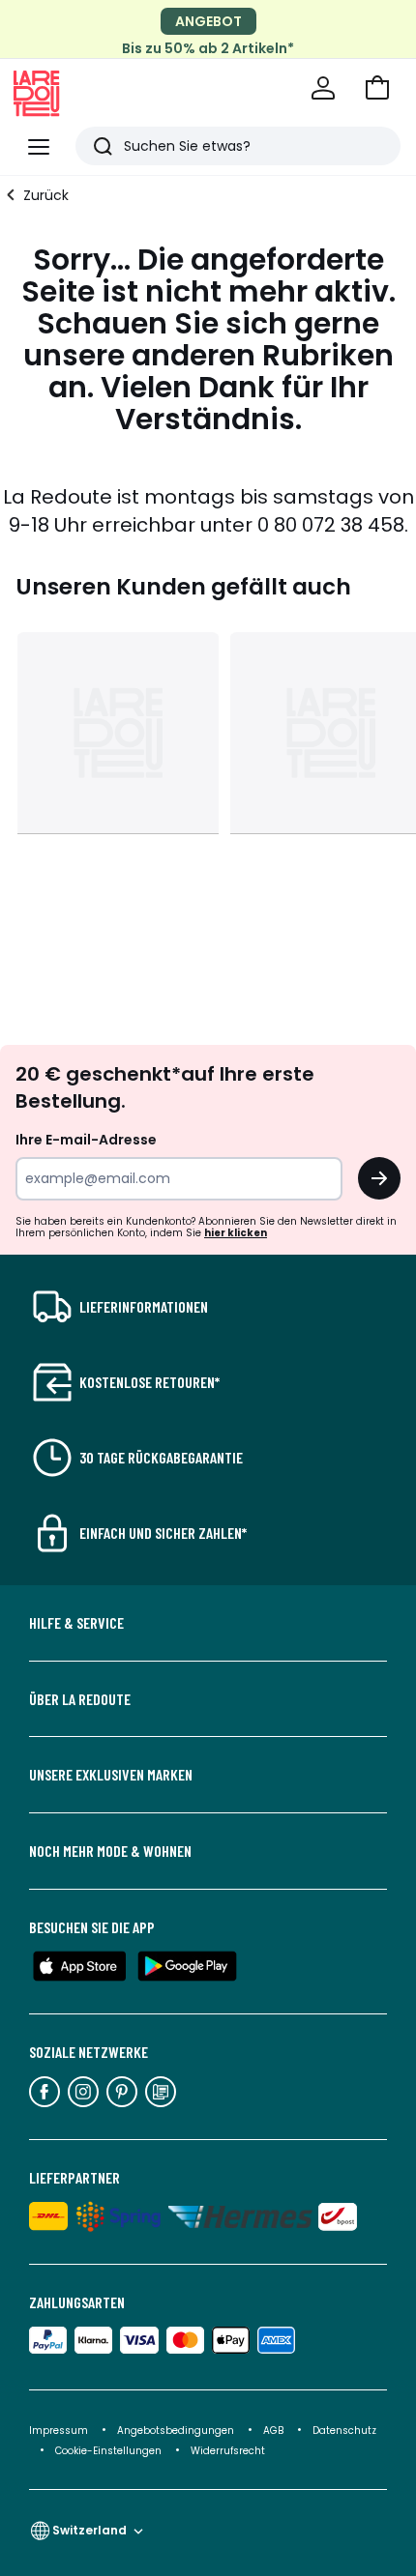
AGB (275, 2431)
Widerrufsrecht (228, 2451)
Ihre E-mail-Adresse (86, 1140)
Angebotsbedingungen (176, 2431)
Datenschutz (344, 2431)
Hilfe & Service (76, 1623)
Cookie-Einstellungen (110, 2451)
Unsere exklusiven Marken (111, 1775)
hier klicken (236, 1233)
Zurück (46, 195)
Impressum (59, 2431)
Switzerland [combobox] (89, 2530)
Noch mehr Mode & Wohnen (110, 1851)
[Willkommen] (323, 88)
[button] (377, 88)
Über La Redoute (80, 1699)
